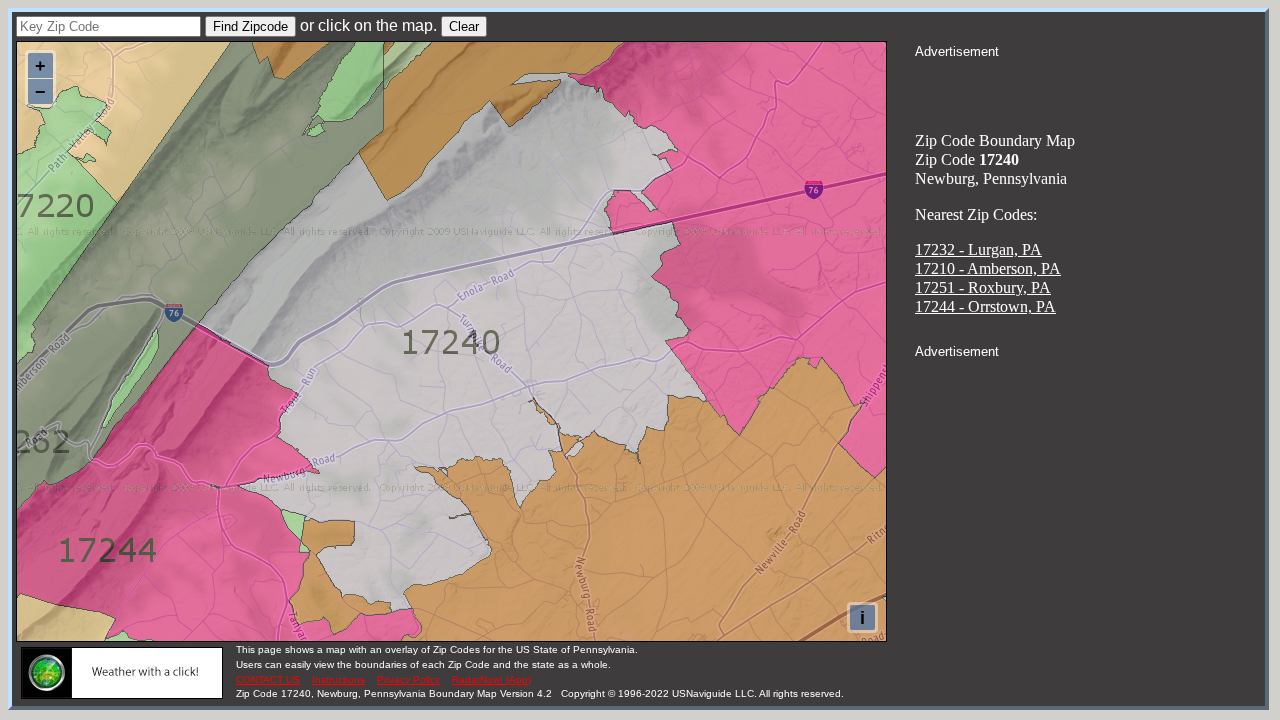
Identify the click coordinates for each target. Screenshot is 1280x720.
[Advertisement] (1090, 86)
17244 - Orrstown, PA (985, 306)
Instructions (338, 679)
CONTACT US (268, 679)
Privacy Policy (408, 679)
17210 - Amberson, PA (988, 268)
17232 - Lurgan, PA (978, 249)
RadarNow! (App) (491, 679)
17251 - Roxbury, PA (983, 287)
